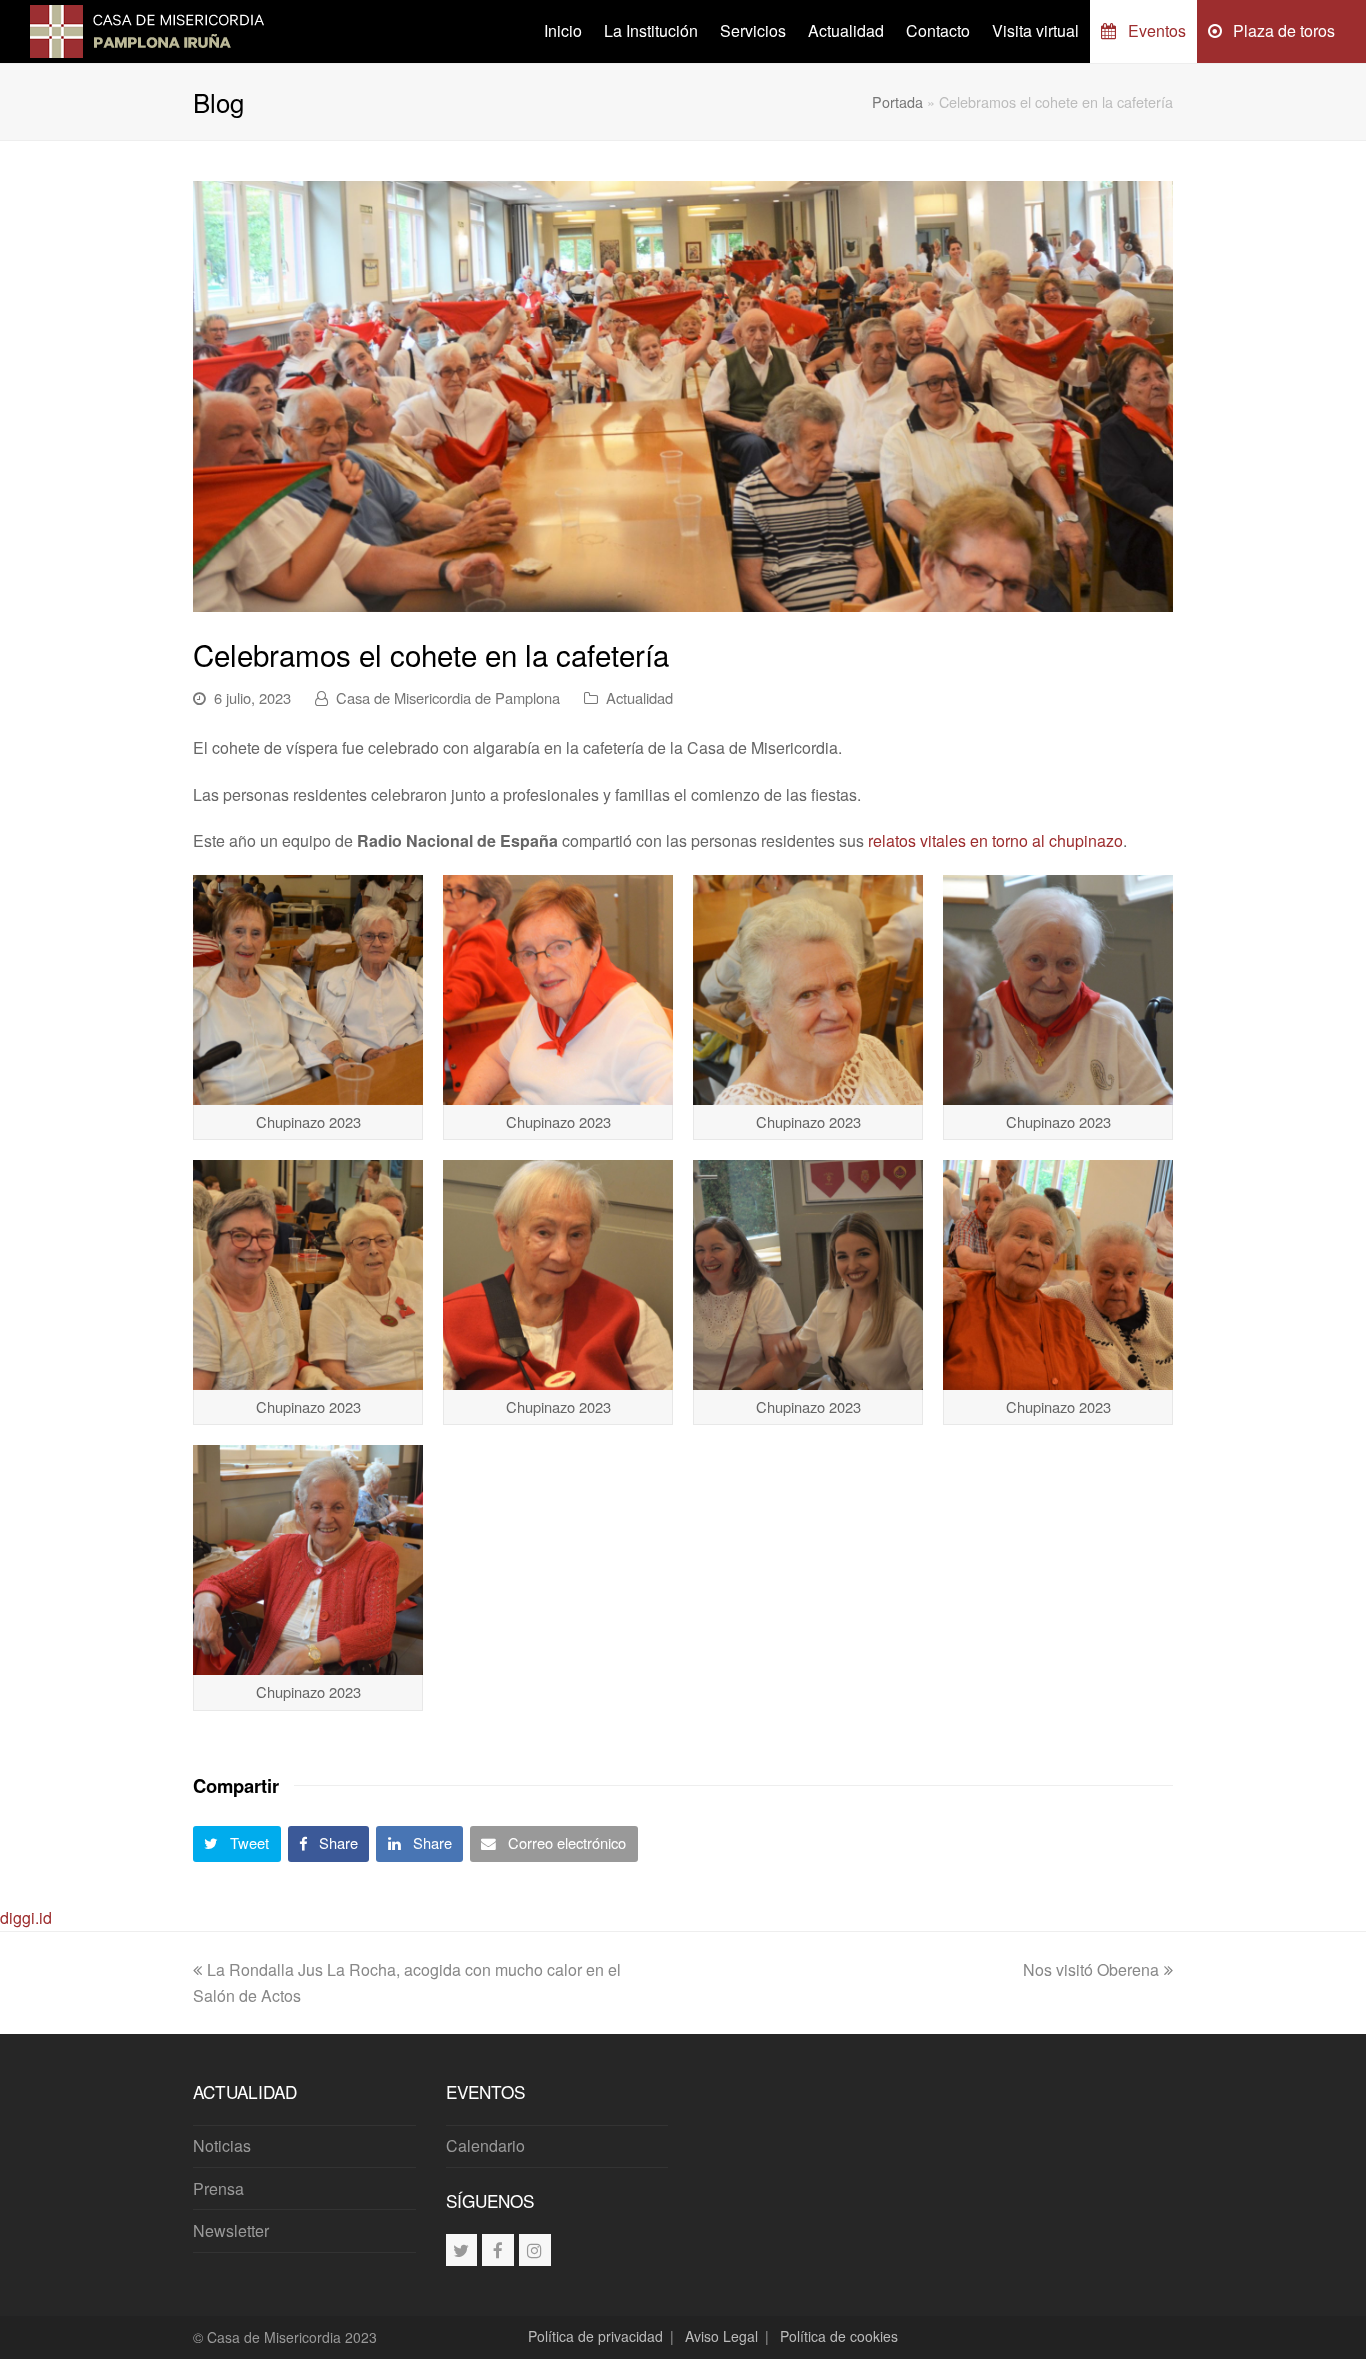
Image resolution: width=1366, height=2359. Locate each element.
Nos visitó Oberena (1091, 1969)
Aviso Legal (721, 2336)
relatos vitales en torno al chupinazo (995, 840)
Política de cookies (839, 2336)
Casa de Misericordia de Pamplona (448, 697)
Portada (897, 101)
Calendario (485, 2145)
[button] (237, 1844)
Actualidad (639, 697)
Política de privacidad (595, 2336)
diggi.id (26, 1917)
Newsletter (231, 2230)
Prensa (218, 2188)
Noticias (222, 2145)
